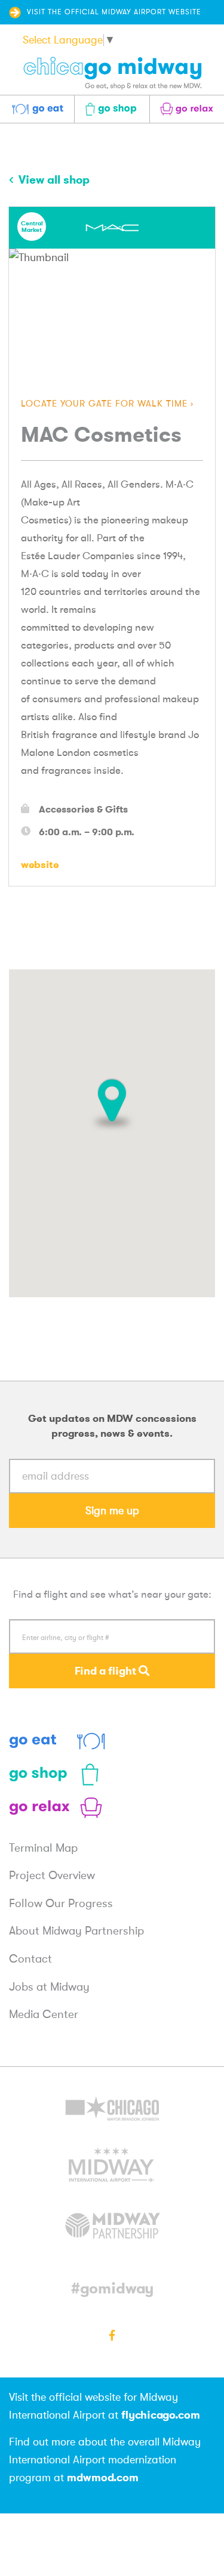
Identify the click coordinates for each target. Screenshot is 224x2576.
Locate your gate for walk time (104, 404)
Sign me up (112, 1511)
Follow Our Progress (61, 1904)
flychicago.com (161, 2415)
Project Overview (52, 1876)
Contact (30, 1959)
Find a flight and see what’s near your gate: (112, 1594)
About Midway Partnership (76, 1931)
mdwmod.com (103, 2477)
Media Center (44, 2014)
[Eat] (57, 1741)
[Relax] (57, 1808)
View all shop (53, 179)
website (40, 864)
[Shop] (57, 1774)
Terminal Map (43, 1848)
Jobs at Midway (49, 1987)
